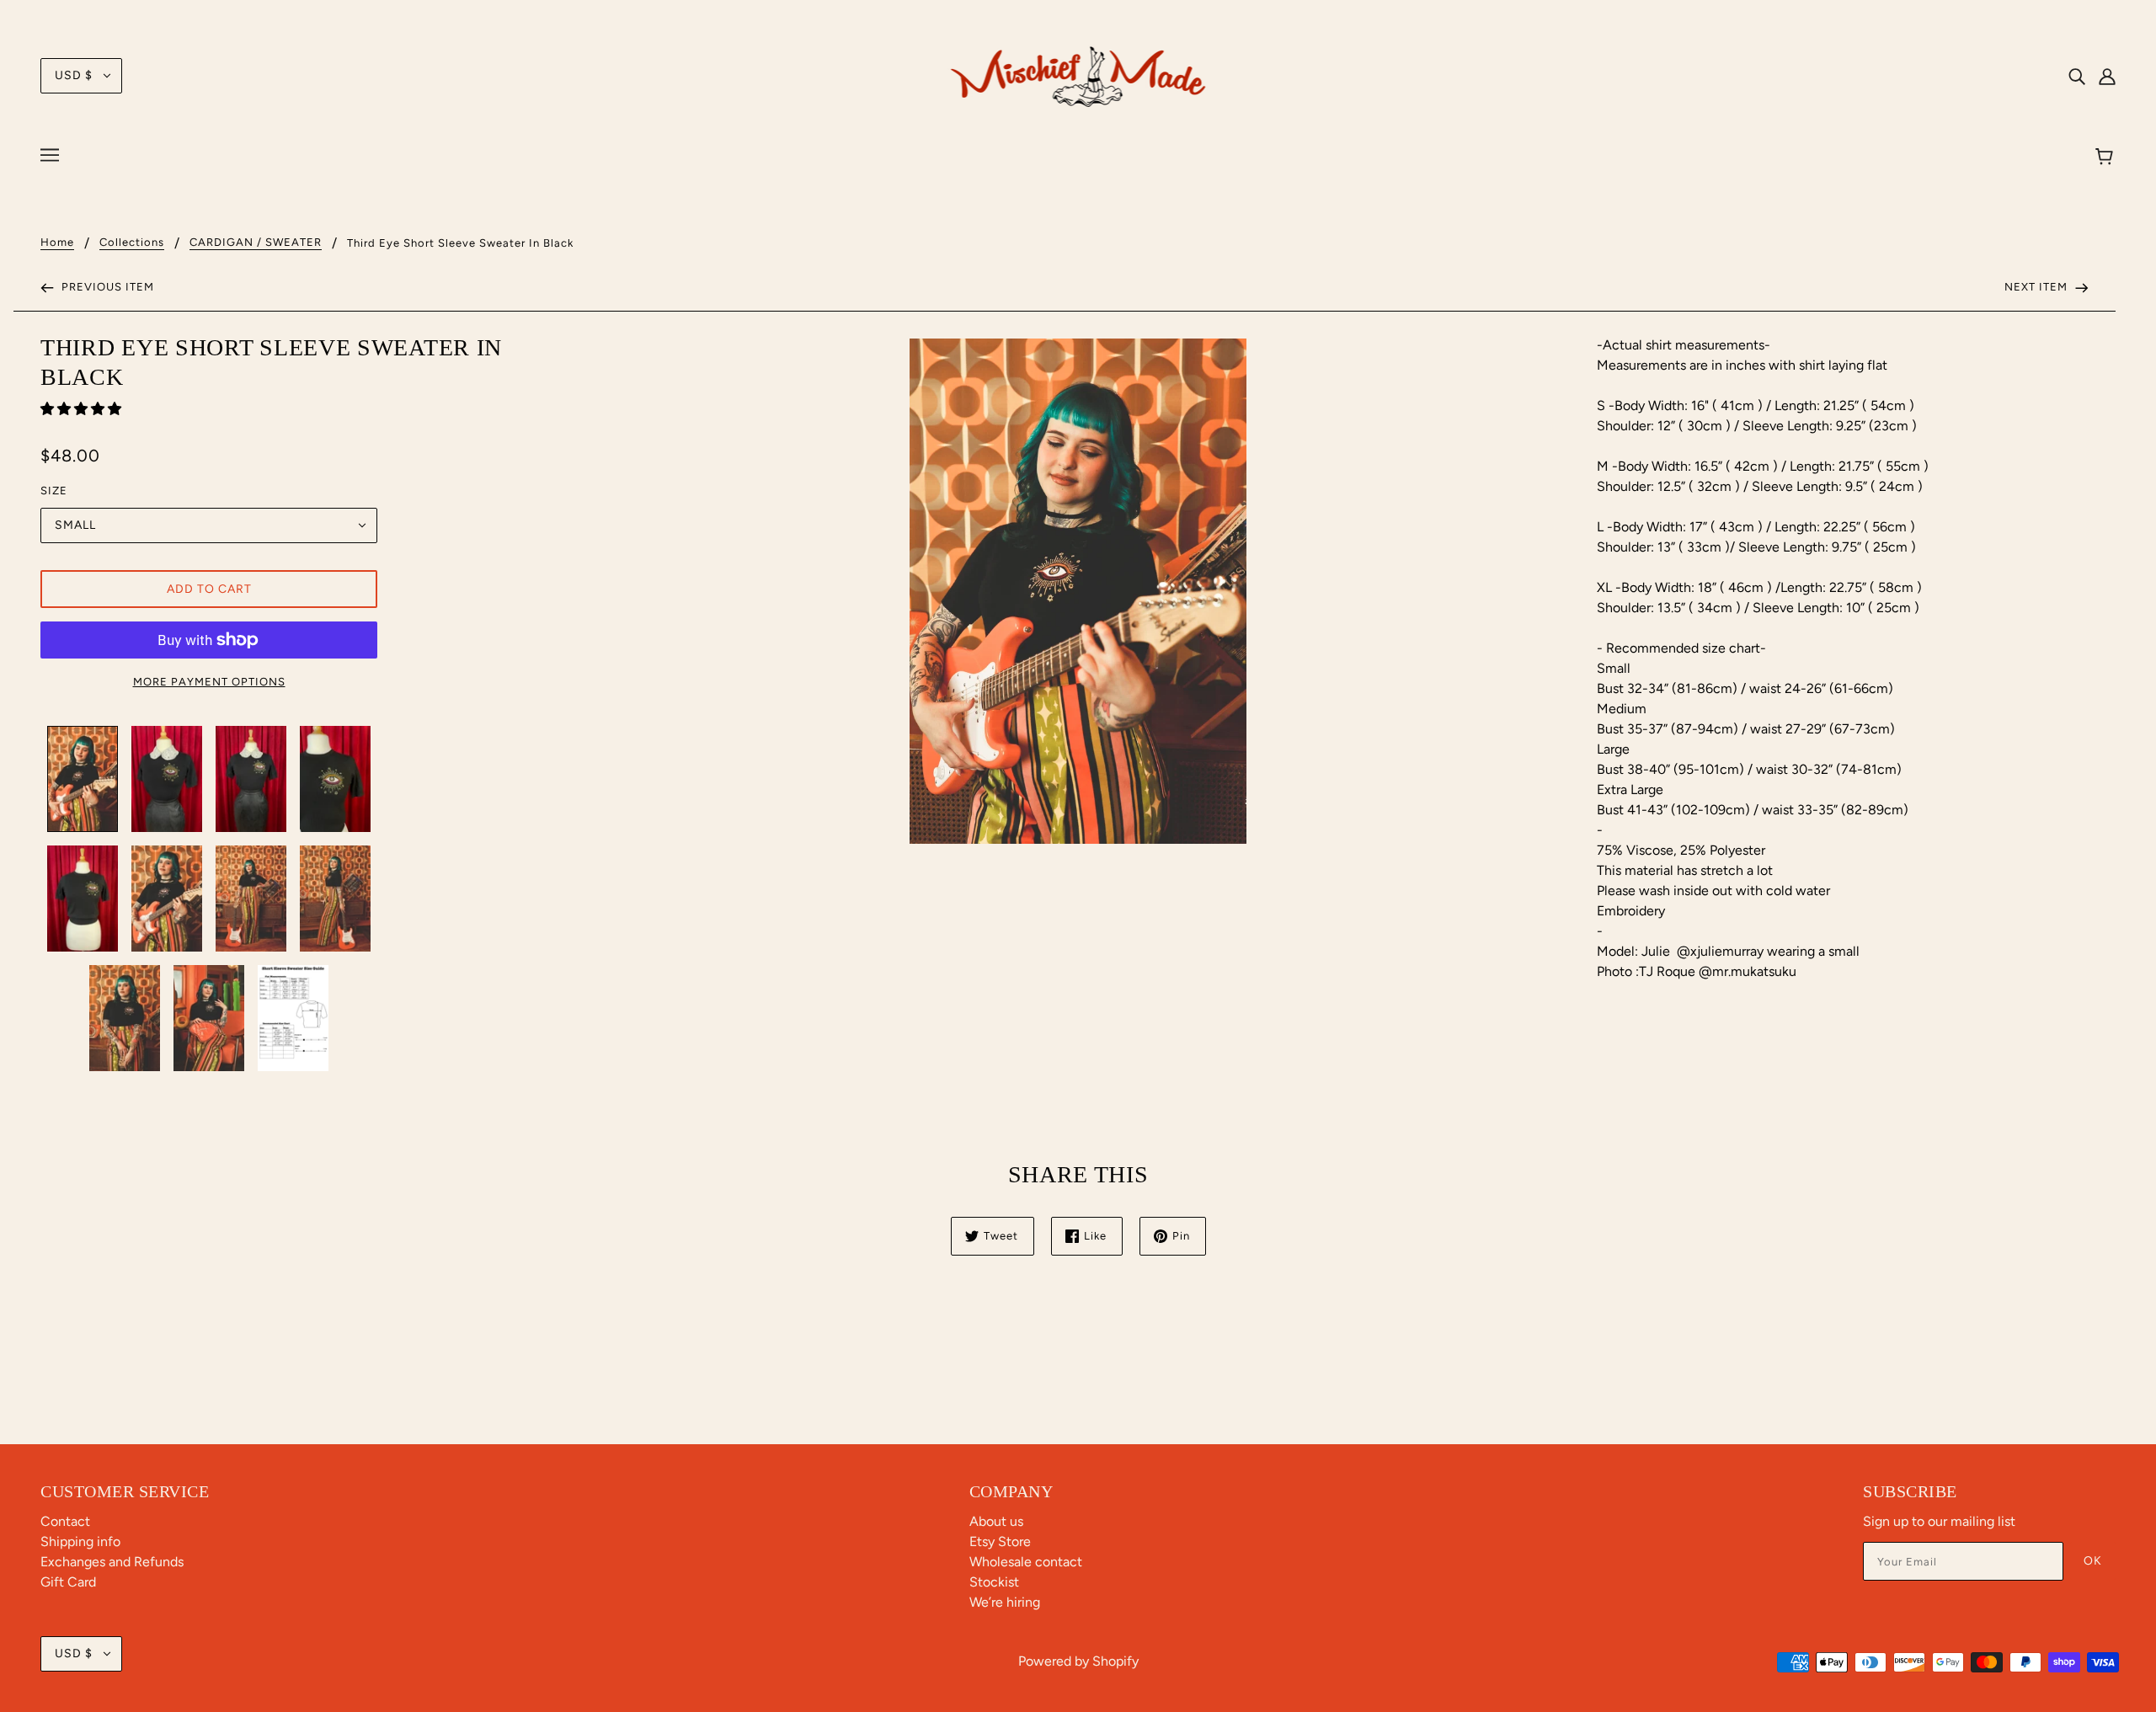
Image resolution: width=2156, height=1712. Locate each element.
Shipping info (80, 1541)
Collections (132, 243)
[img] (2077, 76)
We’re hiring (1005, 1602)
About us (996, 1521)
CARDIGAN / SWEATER (256, 243)
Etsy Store (1000, 1541)
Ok (2093, 1561)
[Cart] (2107, 157)
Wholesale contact (1026, 1562)
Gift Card (68, 1582)
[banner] (1078, 75)
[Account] (2107, 76)
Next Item (2038, 287)
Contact (65, 1521)
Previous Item (106, 287)
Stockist (994, 1582)
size (54, 491)
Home (57, 243)
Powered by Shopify (1078, 1661)
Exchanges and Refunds (112, 1562)
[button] (83, 409)
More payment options (209, 682)
